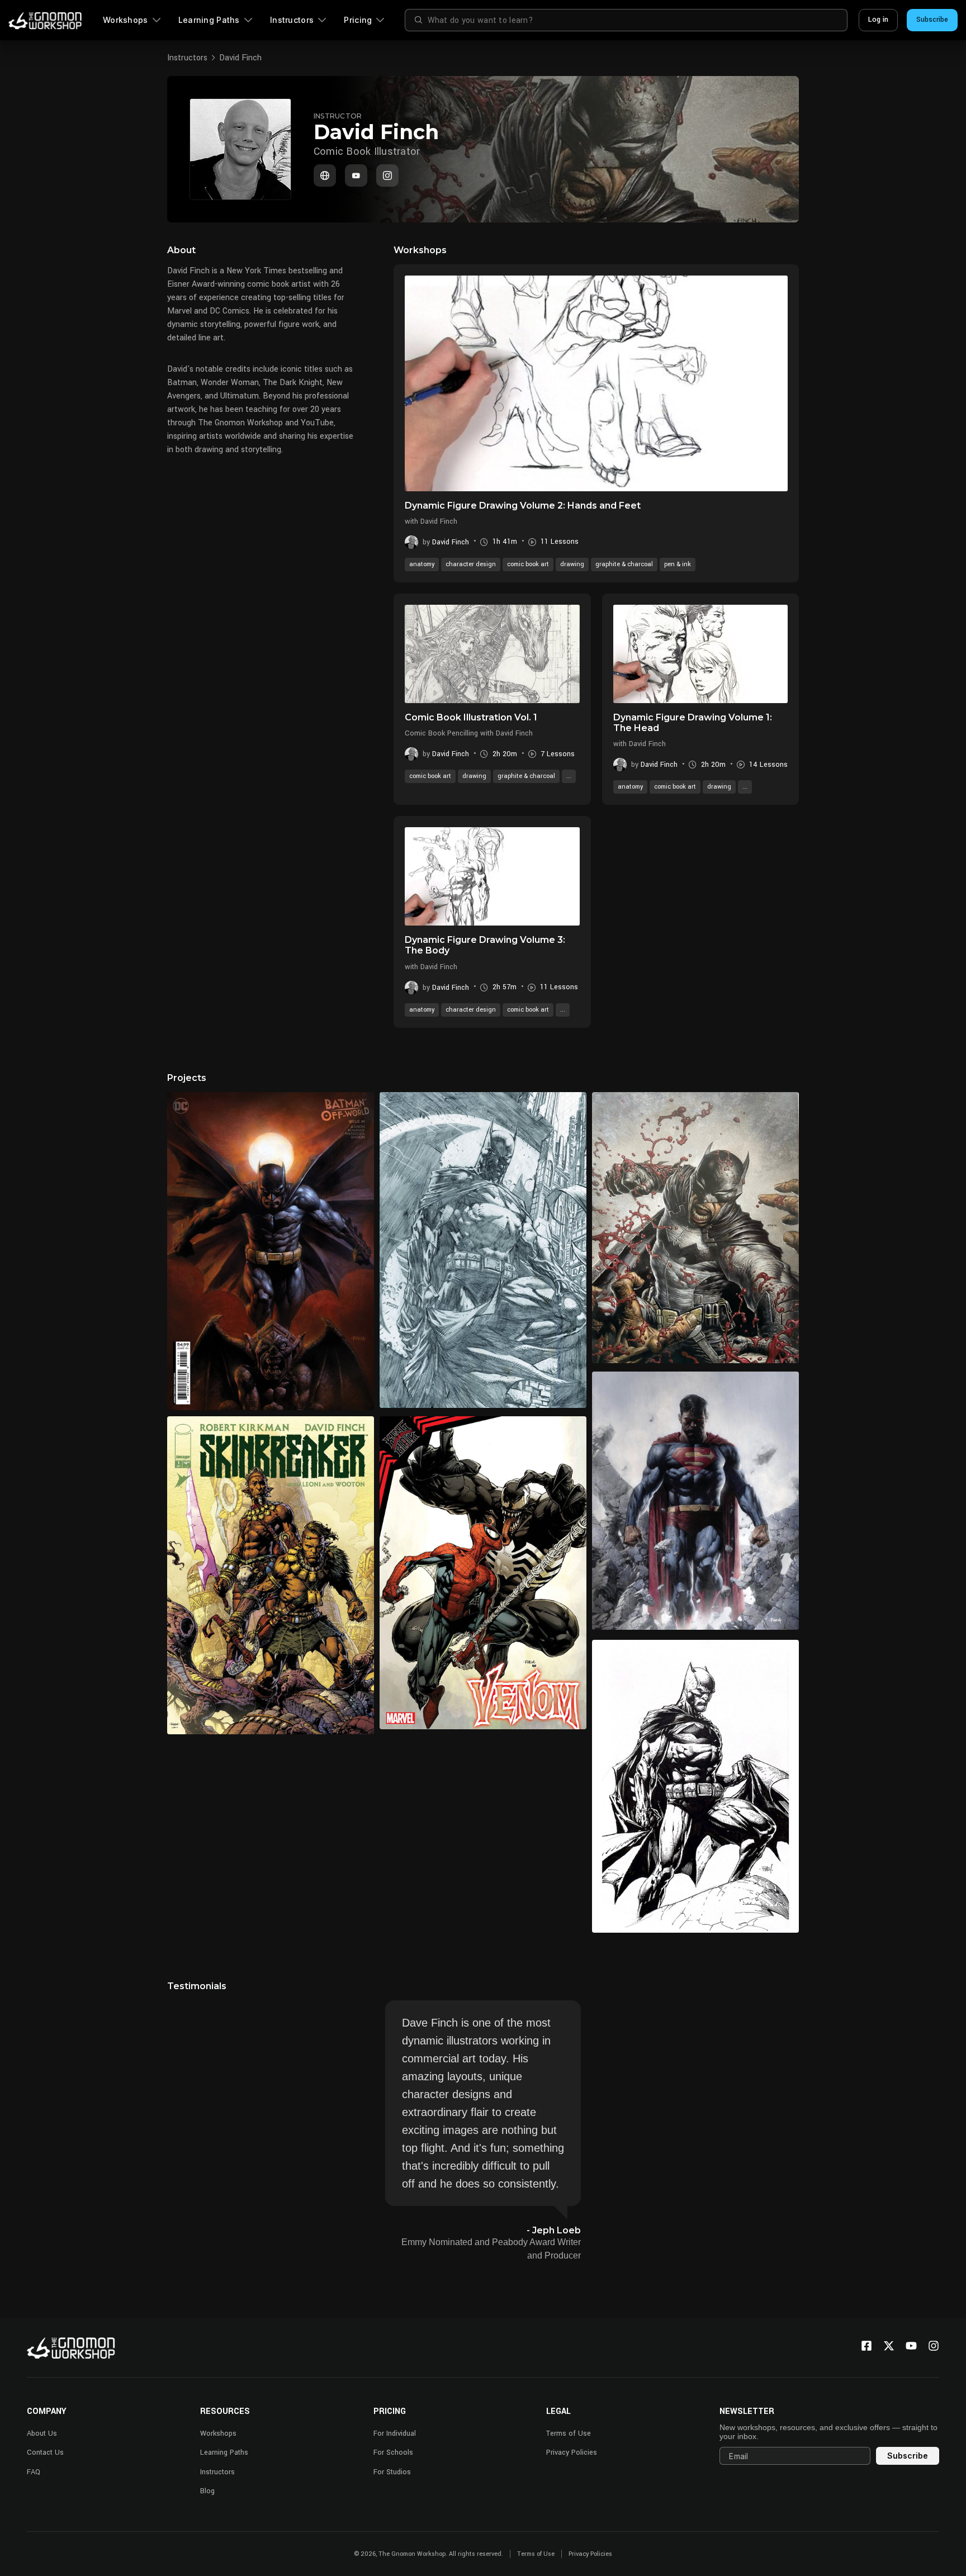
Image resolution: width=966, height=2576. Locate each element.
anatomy (422, 564)
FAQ (34, 2472)
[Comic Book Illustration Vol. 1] (492, 654)
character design (471, 564)
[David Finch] (325, 175)
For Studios (392, 2472)
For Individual (395, 2433)
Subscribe (932, 20)
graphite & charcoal (624, 564)
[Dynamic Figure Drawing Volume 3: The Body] (492, 876)
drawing (572, 564)
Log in (878, 20)
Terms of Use (569, 2433)
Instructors (292, 20)
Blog (207, 2491)
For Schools (393, 2452)
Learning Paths (209, 20)
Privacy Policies (572, 2452)
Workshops (126, 20)
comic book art (528, 564)
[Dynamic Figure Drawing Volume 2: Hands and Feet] (596, 383)
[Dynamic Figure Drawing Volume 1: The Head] (701, 654)
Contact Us (45, 2452)
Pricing (358, 20)
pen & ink (678, 564)
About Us (42, 2433)
